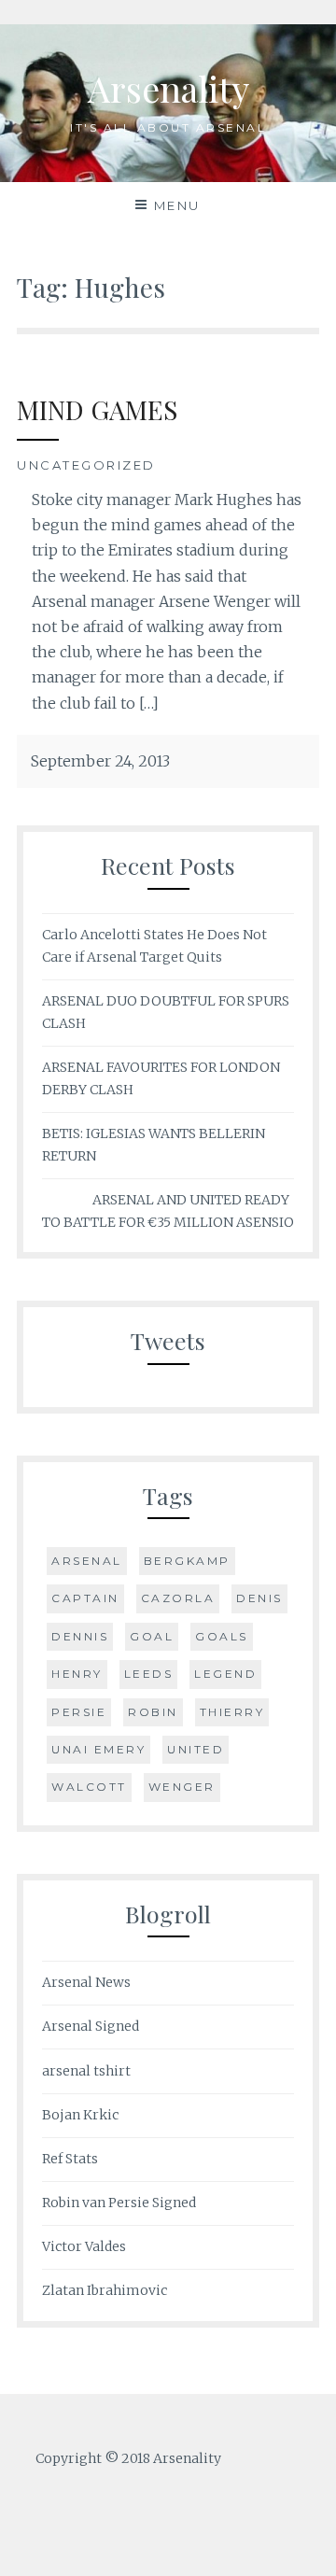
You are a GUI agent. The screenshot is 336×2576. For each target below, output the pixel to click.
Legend (225, 1674)
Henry (77, 1674)
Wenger (182, 1787)
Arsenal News (86, 1982)
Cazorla (178, 1598)
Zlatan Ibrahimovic (105, 2290)
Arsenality (168, 88)
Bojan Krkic (80, 2115)
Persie (79, 1712)
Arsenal (87, 1561)
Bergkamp (187, 1561)
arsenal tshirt (86, 2071)
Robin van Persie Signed (119, 2203)
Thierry (232, 1712)
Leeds (149, 1674)
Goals (222, 1636)
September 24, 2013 (100, 761)
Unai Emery (98, 1749)
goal (152, 1636)
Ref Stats (70, 2159)
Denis (259, 1598)
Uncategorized (86, 465)
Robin (153, 1712)
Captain (85, 1598)
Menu (177, 205)
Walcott (89, 1787)
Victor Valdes (84, 2246)
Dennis (80, 1636)
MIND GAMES (97, 409)
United (196, 1749)
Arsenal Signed (91, 2026)
